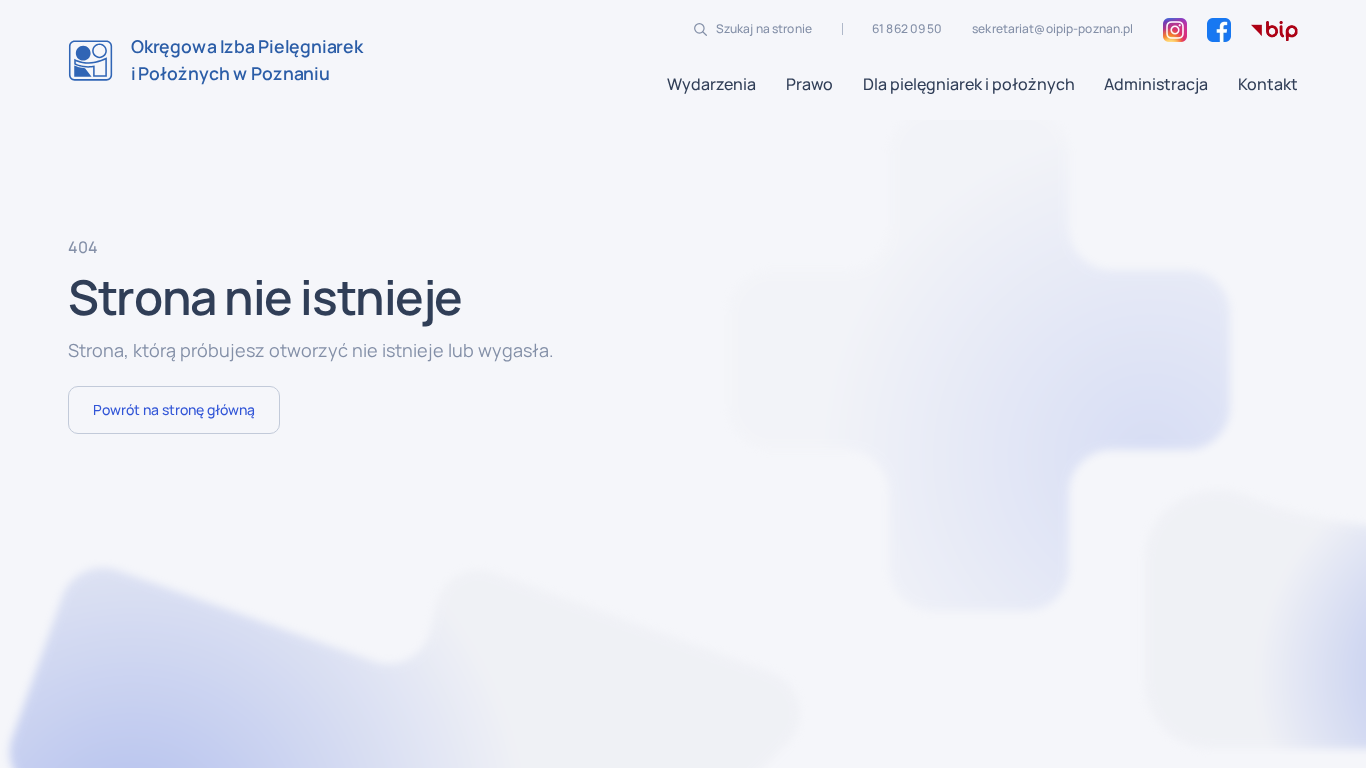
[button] (711, 84)
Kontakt (1268, 84)
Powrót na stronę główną (174, 409)
